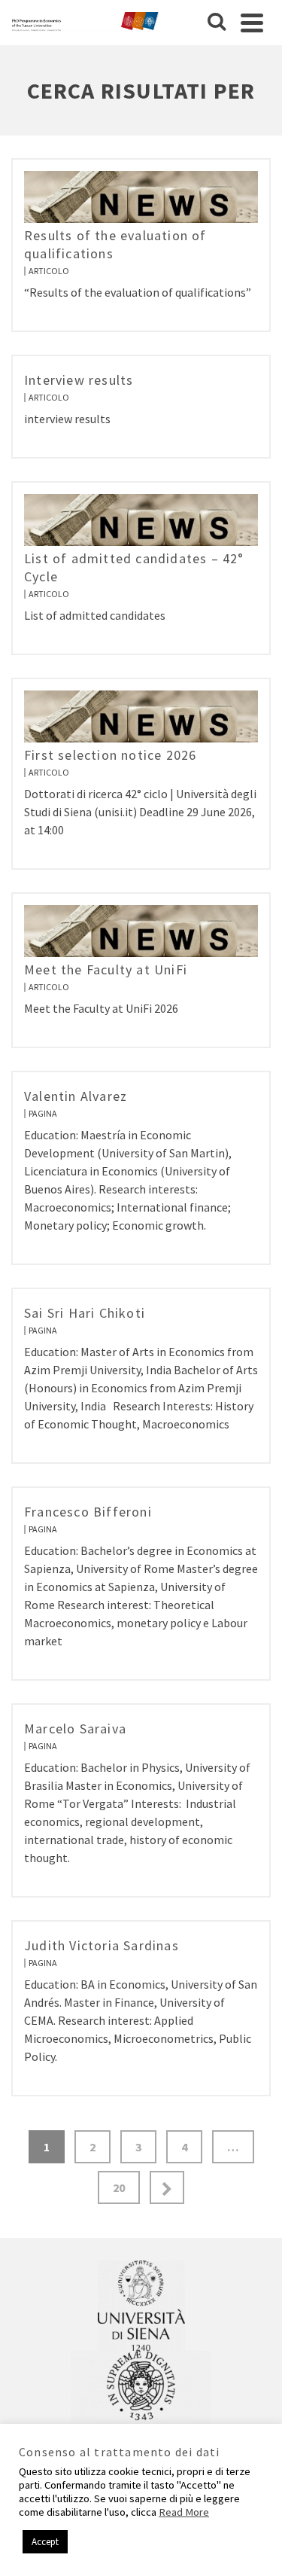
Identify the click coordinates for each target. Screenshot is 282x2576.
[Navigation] (252, 23)
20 (119, 2187)
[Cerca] (217, 23)
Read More (184, 2512)
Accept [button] (45, 2542)
